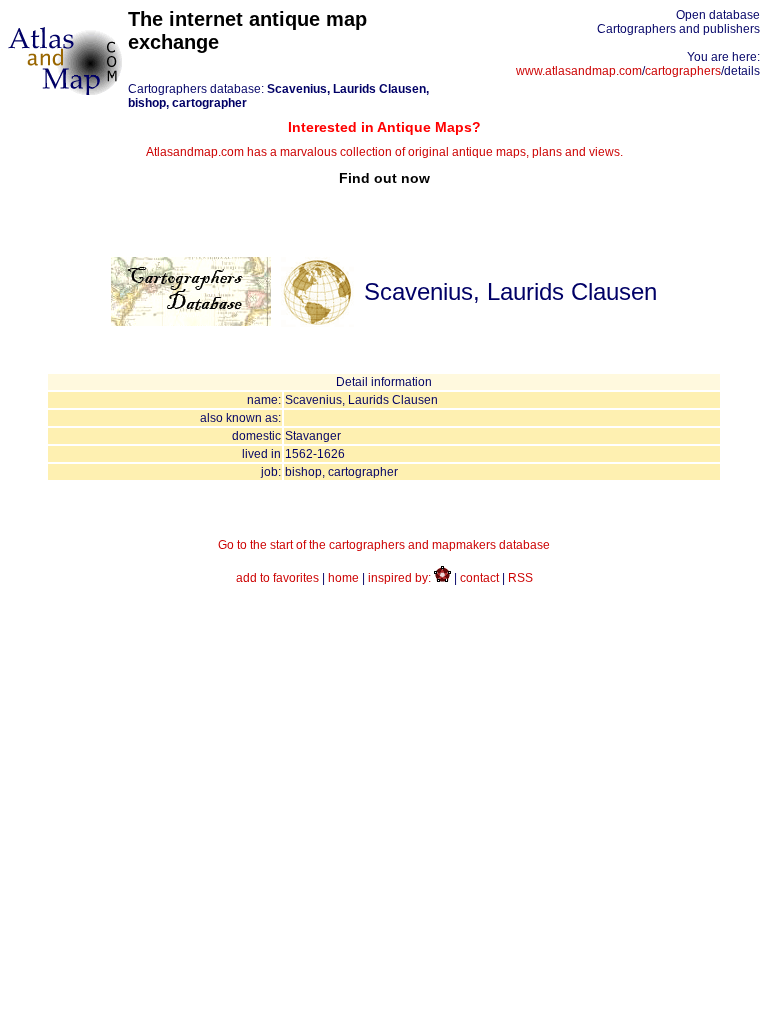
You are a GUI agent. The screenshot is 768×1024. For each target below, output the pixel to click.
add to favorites (277, 578)
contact (479, 578)
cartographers (683, 71)
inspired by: (401, 578)
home (343, 578)
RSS (520, 578)
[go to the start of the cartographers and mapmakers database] (191, 322)
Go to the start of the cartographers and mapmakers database (384, 545)
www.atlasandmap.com (579, 71)
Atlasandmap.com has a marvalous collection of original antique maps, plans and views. (384, 152)
